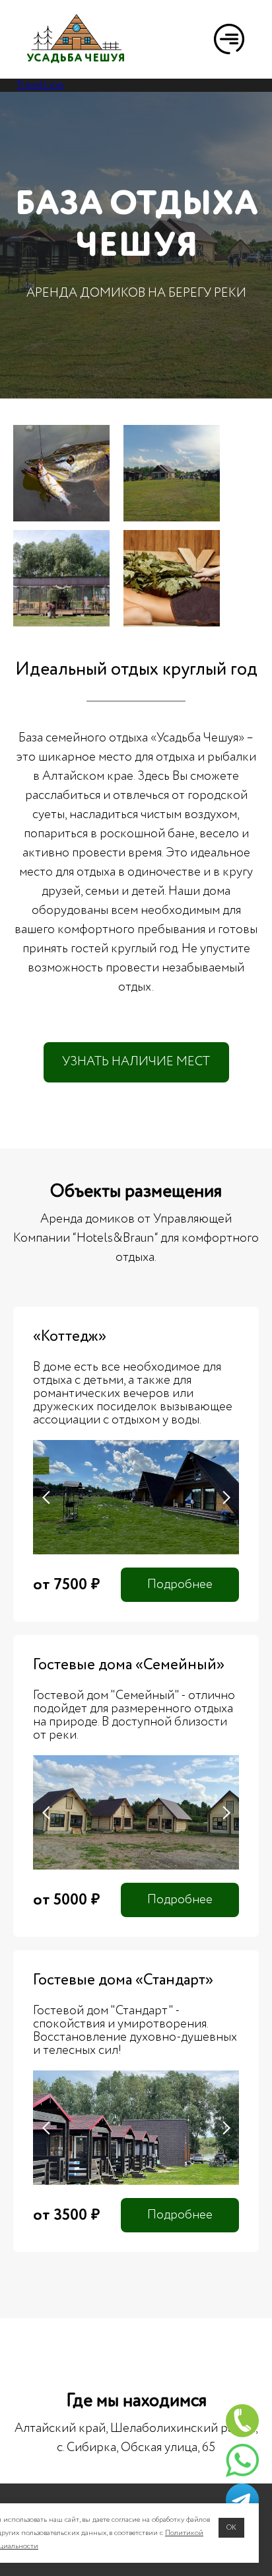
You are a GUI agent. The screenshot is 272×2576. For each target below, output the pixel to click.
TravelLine (40, 85)
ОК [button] (231, 2527)
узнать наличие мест (136, 1062)
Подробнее (180, 1584)
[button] (229, 39)
